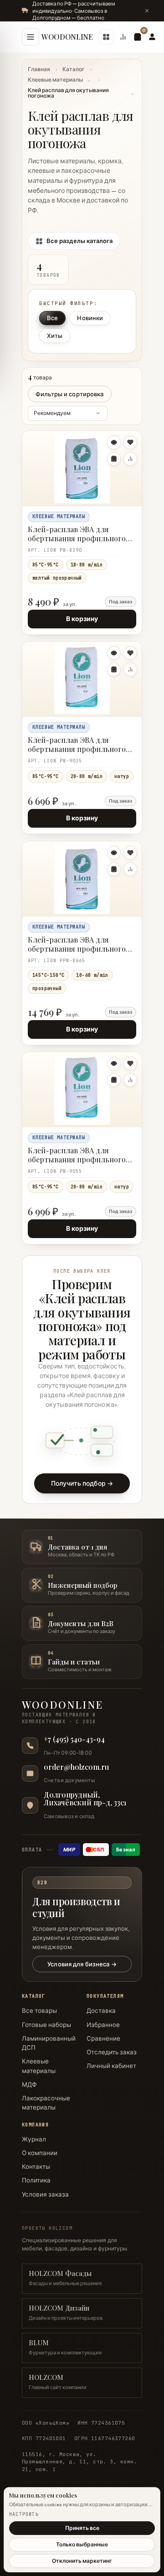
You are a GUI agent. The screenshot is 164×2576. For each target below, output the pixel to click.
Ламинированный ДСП (49, 2043)
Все (52, 317)
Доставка (101, 2011)
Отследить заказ (112, 2052)
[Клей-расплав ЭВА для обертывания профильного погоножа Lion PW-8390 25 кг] (82, 468)
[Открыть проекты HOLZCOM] (106, 37)
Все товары (39, 2011)
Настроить (24, 2514)
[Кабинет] (152, 37)
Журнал (34, 2139)
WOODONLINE (67, 37)
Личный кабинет (111, 2066)
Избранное (103, 2025)
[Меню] (31, 37)
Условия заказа (45, 2194)
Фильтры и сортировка (70, 394)
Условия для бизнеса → (82, 1964)
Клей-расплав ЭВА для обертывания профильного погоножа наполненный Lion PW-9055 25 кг (79, 1156)
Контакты (36, 2167)
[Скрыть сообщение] (147, 10)
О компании (40, 2153)
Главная (39, 69)
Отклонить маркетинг (82, 2561)
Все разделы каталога (79, 240)
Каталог (74, 69)
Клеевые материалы (55, 80)
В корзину (82, 619)
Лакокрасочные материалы (46, 2103)
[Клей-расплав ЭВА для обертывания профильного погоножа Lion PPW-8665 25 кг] (82, 879)
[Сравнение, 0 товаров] (123, 37)
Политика (36, 2180)
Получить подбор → (82, 1483)
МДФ (29, 2084)
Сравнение (103, 2038)
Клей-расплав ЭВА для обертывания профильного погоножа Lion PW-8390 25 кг (79, 535)
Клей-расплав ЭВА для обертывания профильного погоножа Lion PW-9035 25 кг (78, 745)
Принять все (82, 2528)
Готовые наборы (46, 2025)
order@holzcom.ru (76, 1767)
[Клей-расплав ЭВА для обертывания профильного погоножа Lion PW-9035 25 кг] (82, 679)
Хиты (55, 335)
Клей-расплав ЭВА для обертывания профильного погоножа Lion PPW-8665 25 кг (81, 945)
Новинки (90, 317)
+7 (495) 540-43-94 (74, 1739)
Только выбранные (82, 2544)
